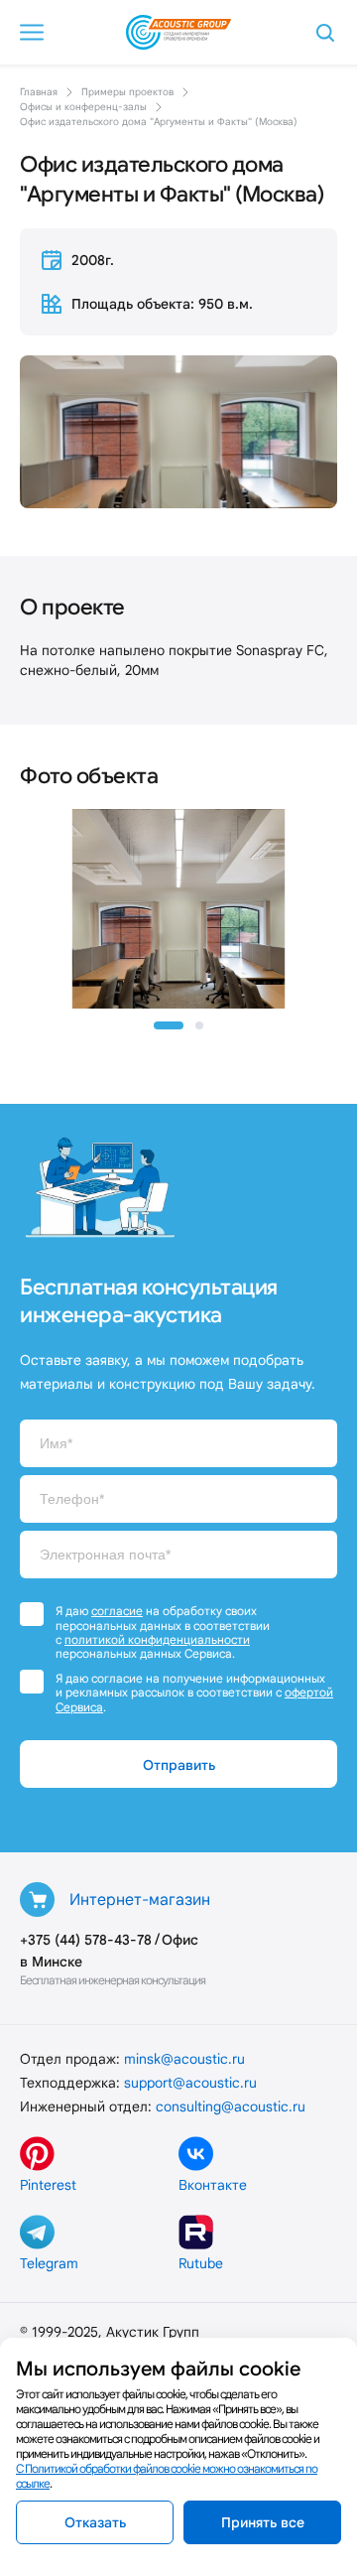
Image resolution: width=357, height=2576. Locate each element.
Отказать (95, 2522)
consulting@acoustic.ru (231, 2106)
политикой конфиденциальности (157, 1639)
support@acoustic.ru (190, 2083)
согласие (117, 1611)
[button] (169, 1025)
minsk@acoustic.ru (184, 2059)
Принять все (263, 2522)
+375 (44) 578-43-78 (86, 1940)
